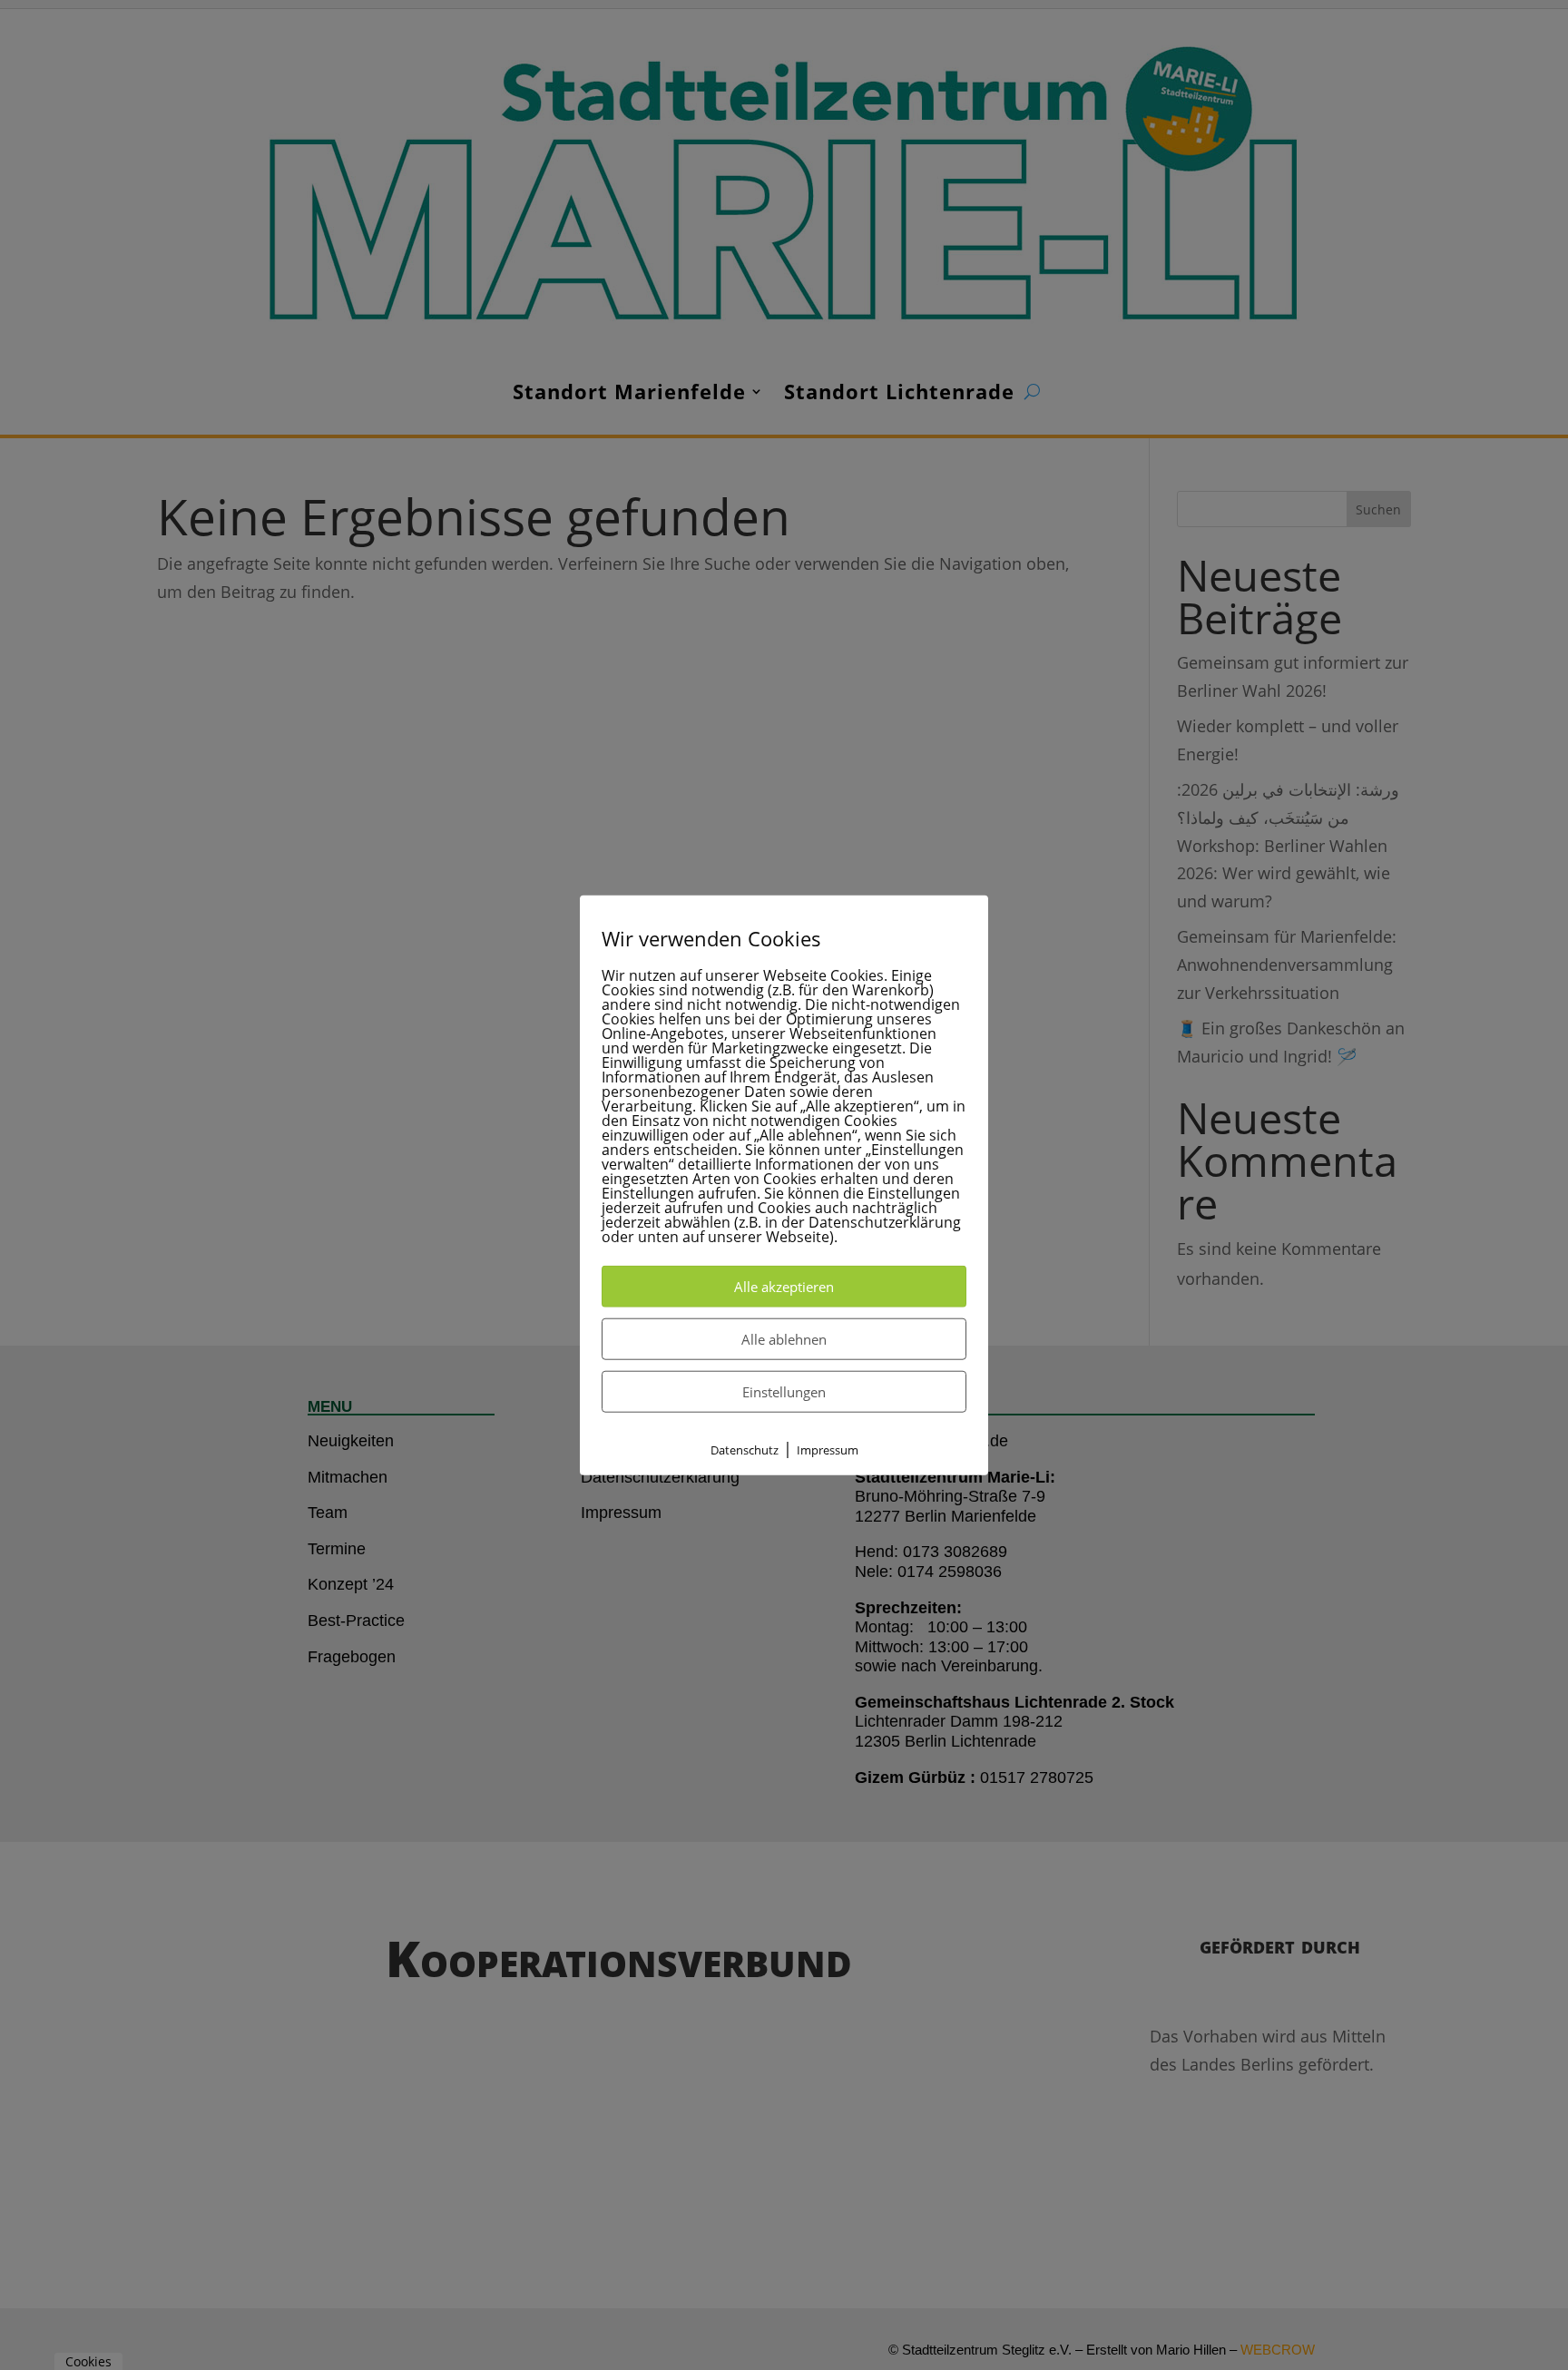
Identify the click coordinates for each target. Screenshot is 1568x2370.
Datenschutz (745, 1450)
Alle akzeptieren (784, 1287)
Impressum (828, 1450)
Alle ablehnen (784, 1339)
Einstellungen (784, 1392)
